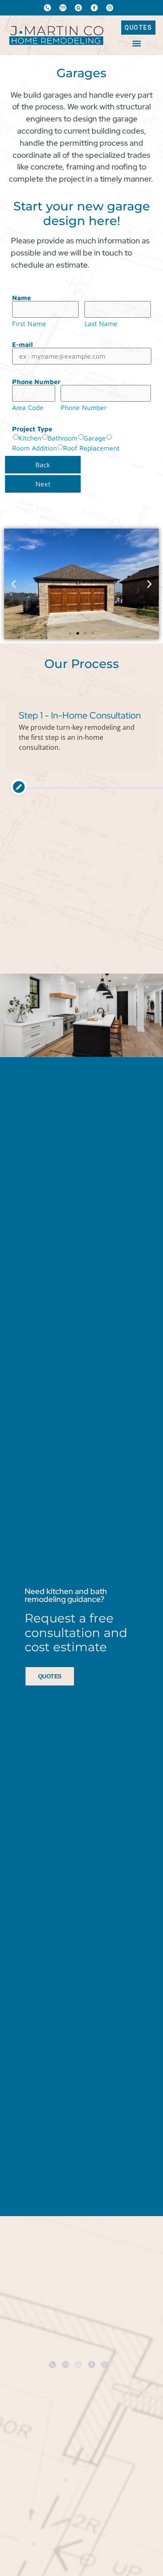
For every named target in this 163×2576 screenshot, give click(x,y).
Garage (95, 438)
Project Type (32, 429)
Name (22, 298)
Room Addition (34, 448)
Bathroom (62, 438)
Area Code (28, 407)
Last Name (101, 324)
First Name (29, 324)
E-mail (22, 344)
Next (43, 484)
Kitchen (30, 438)
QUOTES (50, 1676)
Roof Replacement (91, 448)
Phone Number (36, 382)
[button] (136, 43)
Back (43, 465)
